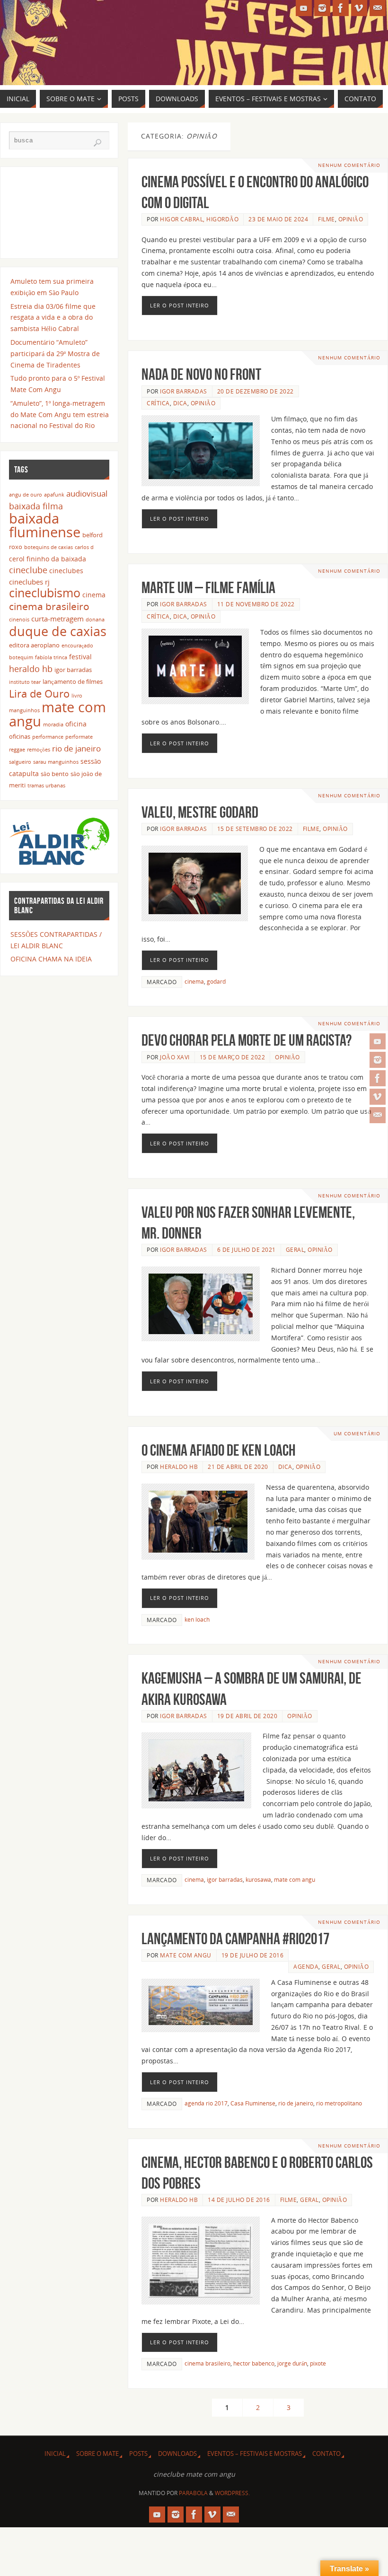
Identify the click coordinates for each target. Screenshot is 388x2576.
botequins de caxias (48, 547)
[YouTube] (378, 1041)
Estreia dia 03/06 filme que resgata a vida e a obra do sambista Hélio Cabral (53, 318)
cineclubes (66, 571)
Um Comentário (357, 1434)
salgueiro (20, 762)
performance (48, 737)
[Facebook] (378, 1078)
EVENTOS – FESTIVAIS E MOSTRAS (255, 2454)
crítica (158, 403)
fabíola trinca (51, 657)
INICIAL (55, 2454)
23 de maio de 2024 (278, 219)
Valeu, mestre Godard (200, 812)
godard (216, 981)
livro (77, 696)
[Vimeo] (378, 1097)
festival (80, 657)
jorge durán (292, 2363)
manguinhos (24, 710)
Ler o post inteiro (180, 305)
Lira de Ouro (39, 694)
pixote (318, 2363)
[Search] (97, 143)
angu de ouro (26, 495)
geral (295, 1249)
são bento (55, 774)
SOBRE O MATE (97, 2454)
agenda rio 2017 (206, 2103)
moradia (53, 725)
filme (326, 219)
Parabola (193, 2493)
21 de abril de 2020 (238, 1467)
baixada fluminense (45, 525)
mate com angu (295, 1879)
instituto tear (25, 682)
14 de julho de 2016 (239, 2200)
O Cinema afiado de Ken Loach (219, 1450)
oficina (76, 724)
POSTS (138, 2454)
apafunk (54, 495)
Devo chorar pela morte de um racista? (247, 1040)
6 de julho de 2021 (247, 1249)
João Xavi (175, 1057)
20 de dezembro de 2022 (256, 391)
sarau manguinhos (56, 762)
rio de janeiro (296, 2103)
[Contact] (378, 1115)
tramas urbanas (46, 786)
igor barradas (225, 1879)
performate (79, 737)
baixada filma (36, 506)
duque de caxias (58, 631)
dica (180, 403)
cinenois (19, 620)
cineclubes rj (29, 582)
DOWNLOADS (177, 2454)
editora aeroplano (34, 645)
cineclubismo (45, 593)
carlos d (84, 547)
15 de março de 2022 (233, 1057)
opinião (351, 219)
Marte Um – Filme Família (208, 588)
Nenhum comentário (349, 165)
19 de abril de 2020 (247, 1716)
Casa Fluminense (253, 2103)
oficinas (20, 737)
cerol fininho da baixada (48, 559)
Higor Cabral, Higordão (199, 219)
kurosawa (258, 1879)
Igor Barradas (184, 391)
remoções (39, 750)
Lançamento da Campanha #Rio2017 (235, 1939)
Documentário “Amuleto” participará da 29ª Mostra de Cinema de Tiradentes (55, 354)
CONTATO (326, 2454)
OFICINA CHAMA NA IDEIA (51, 959)
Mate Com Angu (186, 1955)
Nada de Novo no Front (201, 374)
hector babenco (254, 2363)
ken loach (197, 1619)
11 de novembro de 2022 (256, 604)
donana (95, 620)
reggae (17, 750)
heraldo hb (179, 1467)
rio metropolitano (339, 2103)
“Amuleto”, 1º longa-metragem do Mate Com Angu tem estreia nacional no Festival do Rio (60, 415)
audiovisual (87, 493)
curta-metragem (57, 619)
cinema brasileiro (207, 2363)
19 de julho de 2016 (253, 1955)
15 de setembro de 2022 (255, 829)
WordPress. (232, 2493)
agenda (306, 1966)
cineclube (28, 570)
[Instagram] (378, 1060)
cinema (194, 981)
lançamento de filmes (73, 682)
